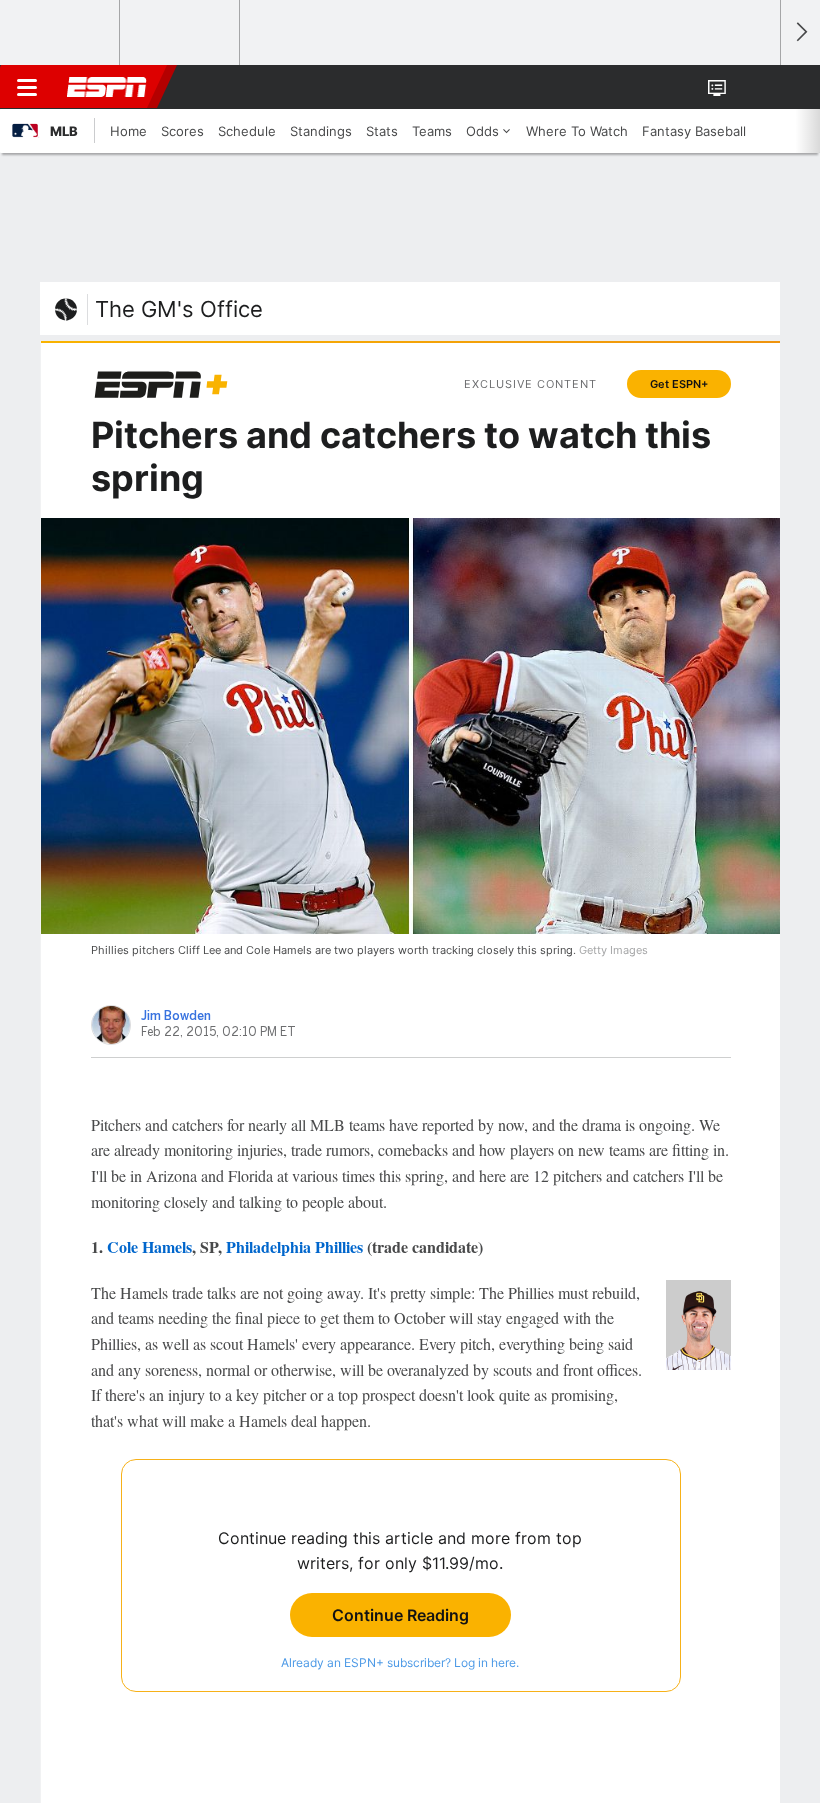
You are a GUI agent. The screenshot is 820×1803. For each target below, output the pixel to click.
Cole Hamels (149, 1246)
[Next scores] (800, 32)
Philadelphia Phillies (294, 1246)
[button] (754, 87)
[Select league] (61, 33)
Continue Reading (400, 1615)
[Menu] (27, 87)
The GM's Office (179, 309)
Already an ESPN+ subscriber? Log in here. (400, 1662)
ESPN (107, 87)
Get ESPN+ (679, 384)
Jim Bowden (176, 1016)
